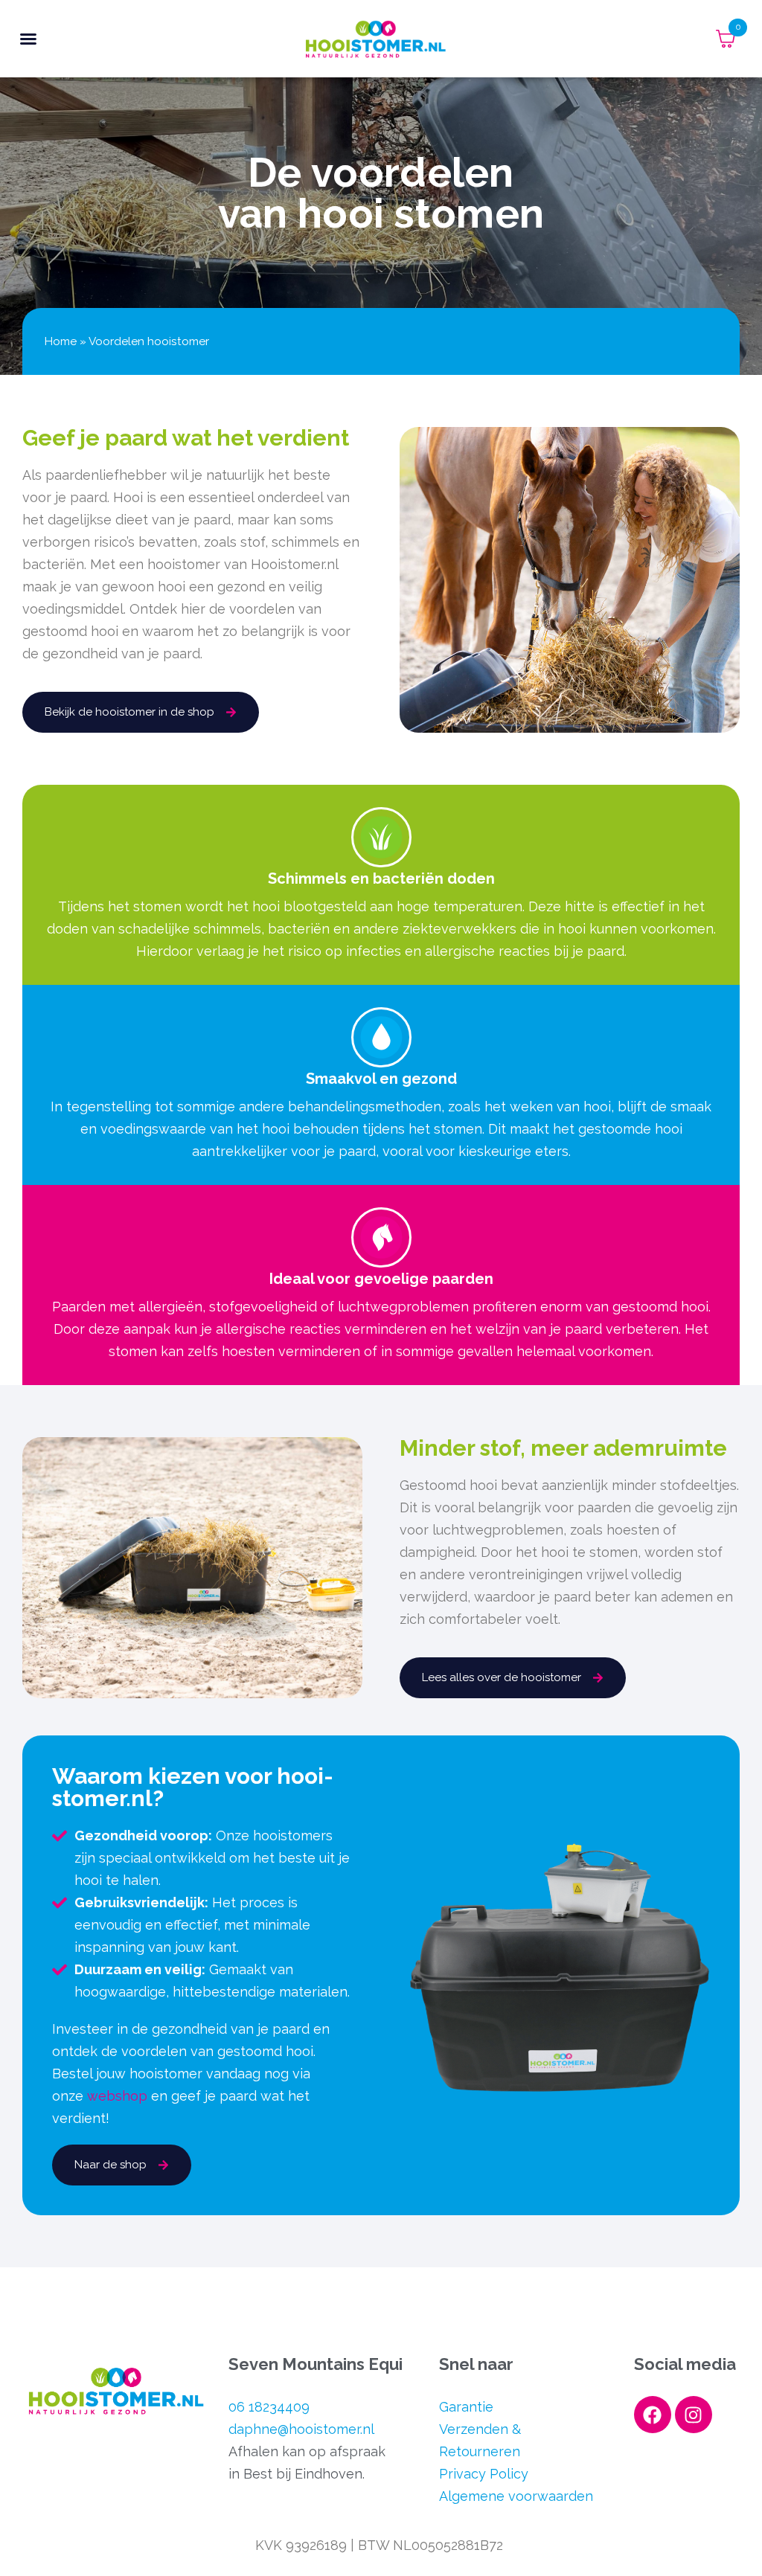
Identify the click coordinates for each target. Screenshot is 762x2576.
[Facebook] (653, 2415)
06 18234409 (269, 2407)
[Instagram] (694, 2415)
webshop (117, 2096)
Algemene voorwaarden (516, 2496)
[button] (28, 39)
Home (61, 341)
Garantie (466, 2407)
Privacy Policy (484, 2474)
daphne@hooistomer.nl (301, 2429)
